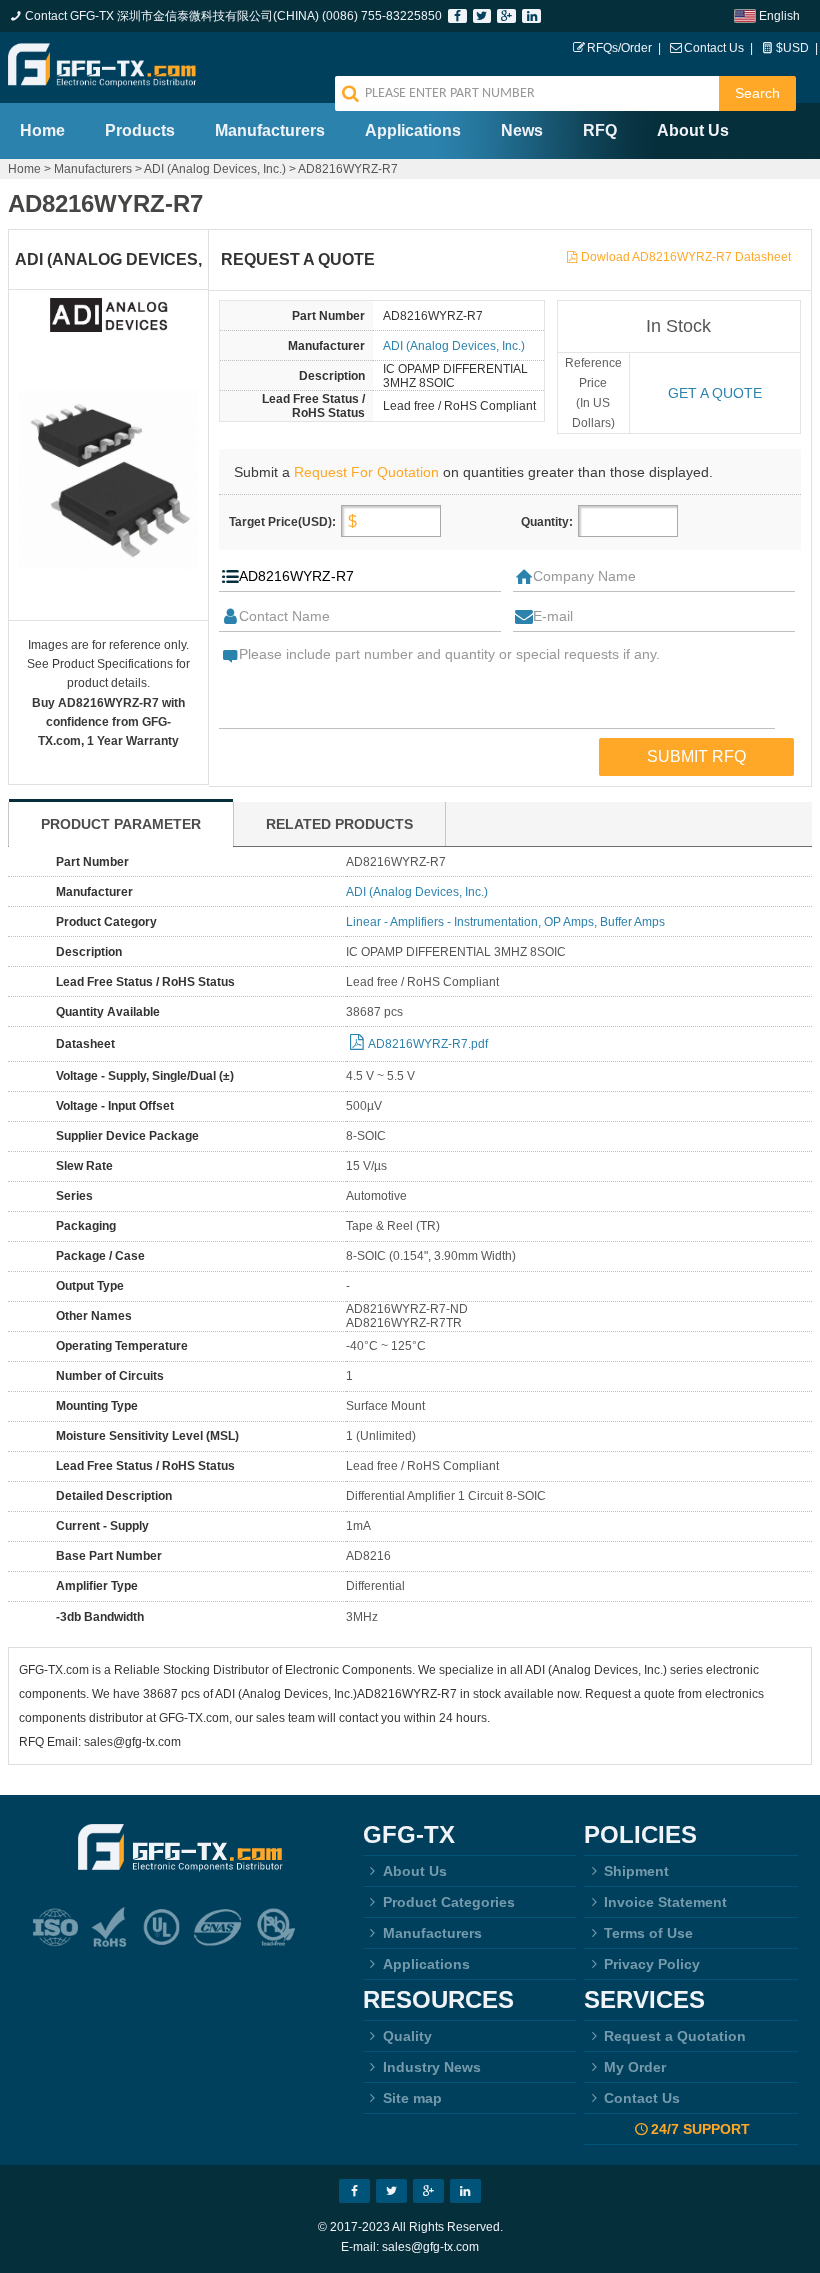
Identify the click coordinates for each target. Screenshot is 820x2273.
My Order (635, 2067)
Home (42, 130)
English (779, 16)
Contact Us (714, 48)
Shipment (636, 1871)
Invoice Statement (665, 1902)
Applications (413, 130)
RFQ (600, 130)
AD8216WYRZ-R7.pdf (428, 1044)
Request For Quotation (366, 472)
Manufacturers (270, 130)
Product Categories (449, 1902)
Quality (407, 2036)
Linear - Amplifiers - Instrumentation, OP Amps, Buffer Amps (505, 922)
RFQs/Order (619, 48)
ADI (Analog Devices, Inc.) (215, 169)
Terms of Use (648, 1933)
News (522, 130)
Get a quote (715, 393)
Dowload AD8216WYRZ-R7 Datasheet (686, 257)
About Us (693, 130)
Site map (412, 2098)
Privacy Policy (652, 1964)
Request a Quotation (675, 2036)
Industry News (432, 2067)
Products (140, 130)
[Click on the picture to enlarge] (108, 479)
